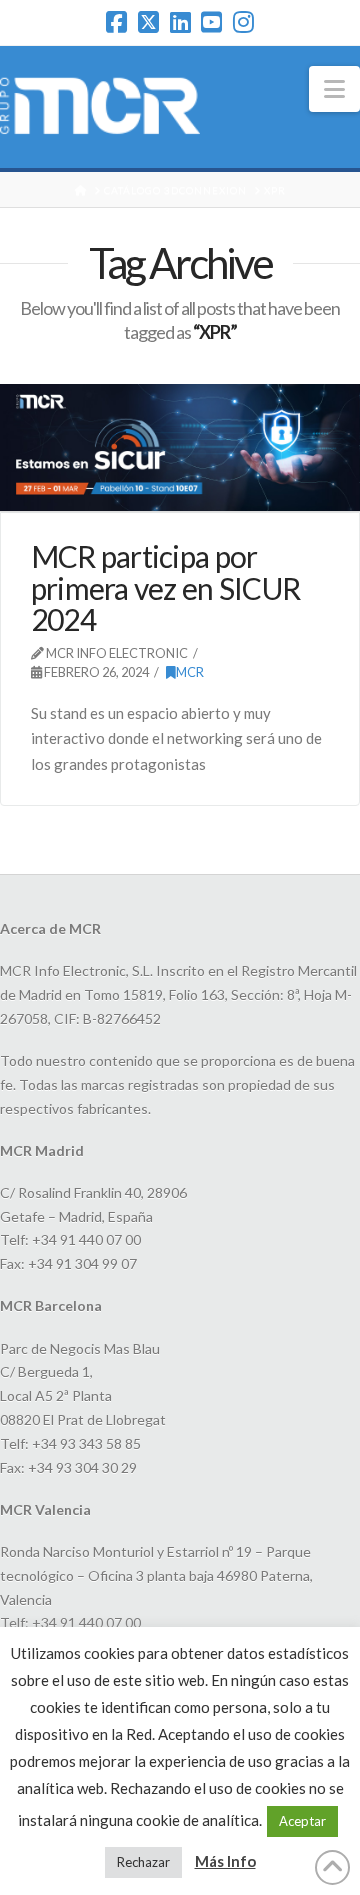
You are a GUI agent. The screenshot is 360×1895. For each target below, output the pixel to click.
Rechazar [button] (143, 1862)
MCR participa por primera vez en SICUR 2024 (166, 587)
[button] (334, 89)
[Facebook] (116, 22)
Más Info (225, 1861)
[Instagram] (243, 22)
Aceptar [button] (302, 1821)
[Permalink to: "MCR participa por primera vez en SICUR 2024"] (180, 447)
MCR (190, 672)
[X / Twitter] (148, 22)
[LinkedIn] (180, 22)
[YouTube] (211, 22)
